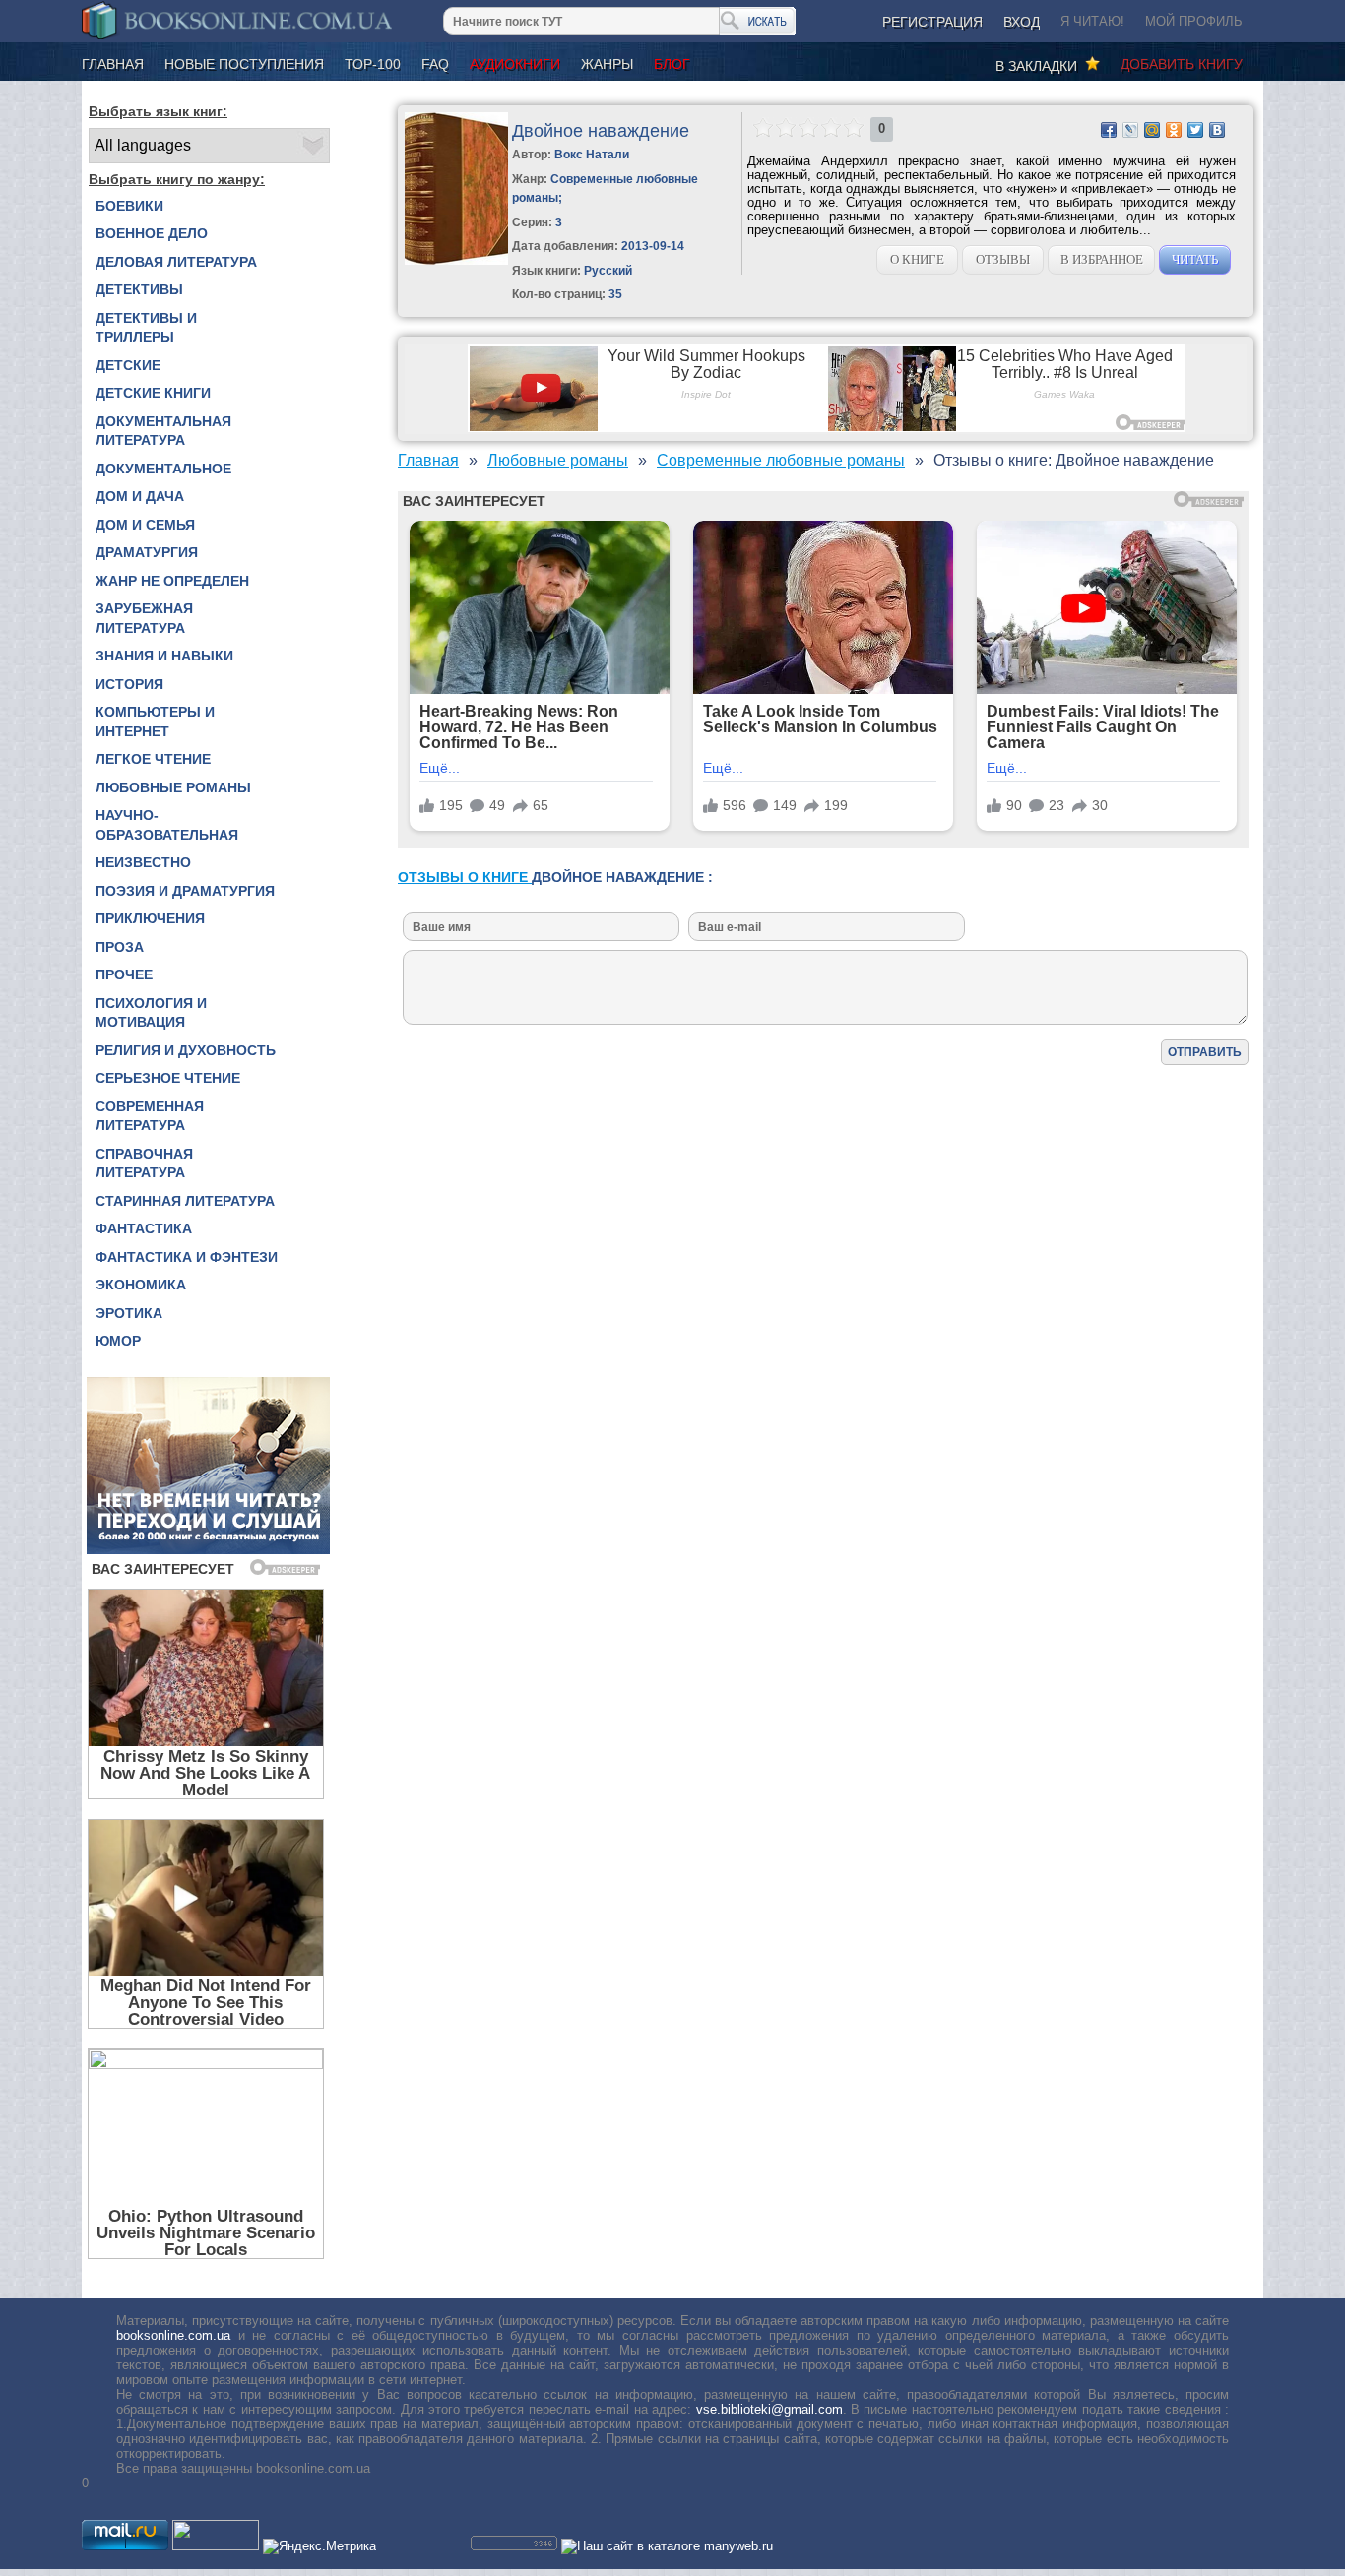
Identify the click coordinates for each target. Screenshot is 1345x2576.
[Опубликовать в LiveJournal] (1130, 130)
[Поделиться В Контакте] (1217, 130)
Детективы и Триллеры (146, 328)
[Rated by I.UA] (216, 2546)
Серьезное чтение (168, 1078)
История (129, 684)
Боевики (129, 206)
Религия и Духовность (186, 1050)
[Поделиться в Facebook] (1109, 130)
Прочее (124, 974)
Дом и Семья (145, 525)
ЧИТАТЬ (1195, 259)
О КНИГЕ (917, 259)
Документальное (163, 469)
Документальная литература (163, 431)
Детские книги (153, 393)
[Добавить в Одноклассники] (1174, 130)
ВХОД (1022, 22)
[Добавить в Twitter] (1195, 130)
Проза (120, 947)
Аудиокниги (515, 64)
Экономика (141, 1285)
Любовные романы (173, 787)
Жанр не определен (172, 581)
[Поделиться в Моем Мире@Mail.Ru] (1152, 130)
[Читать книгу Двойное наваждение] (456, 260)
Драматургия (147, 552)
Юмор (118, 1341)
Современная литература (150, 1116)
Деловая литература (176, 262)
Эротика (129, 1313)
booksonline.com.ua (173, 2335)
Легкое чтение (153, 759)
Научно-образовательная (167, 825)
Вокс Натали (592, 155)
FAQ (435, 64)
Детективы (139, 289)
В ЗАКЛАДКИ (1040, 66)
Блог (672, 64)
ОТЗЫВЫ (1003, 259)
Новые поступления (244, 64)
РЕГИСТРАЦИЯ (932, 22)
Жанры (607, 64)
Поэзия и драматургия (185, 891)
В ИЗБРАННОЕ (1102, 259)
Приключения (150, 918)
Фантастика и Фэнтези (187, 1257)
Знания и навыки (164, 656)
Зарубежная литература (144, 618)
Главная (113, 64)
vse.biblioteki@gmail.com (769, 2409)
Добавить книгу (1182, 64)
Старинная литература (185, 1201)
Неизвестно (143, 862)
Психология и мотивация (151, 1013)
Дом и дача (140, 496)
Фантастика (144, 1228)
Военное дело (152, 233)
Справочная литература (144, 1163)
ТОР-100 (373, 64)
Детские (128, 365)
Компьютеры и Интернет (155, 722)
